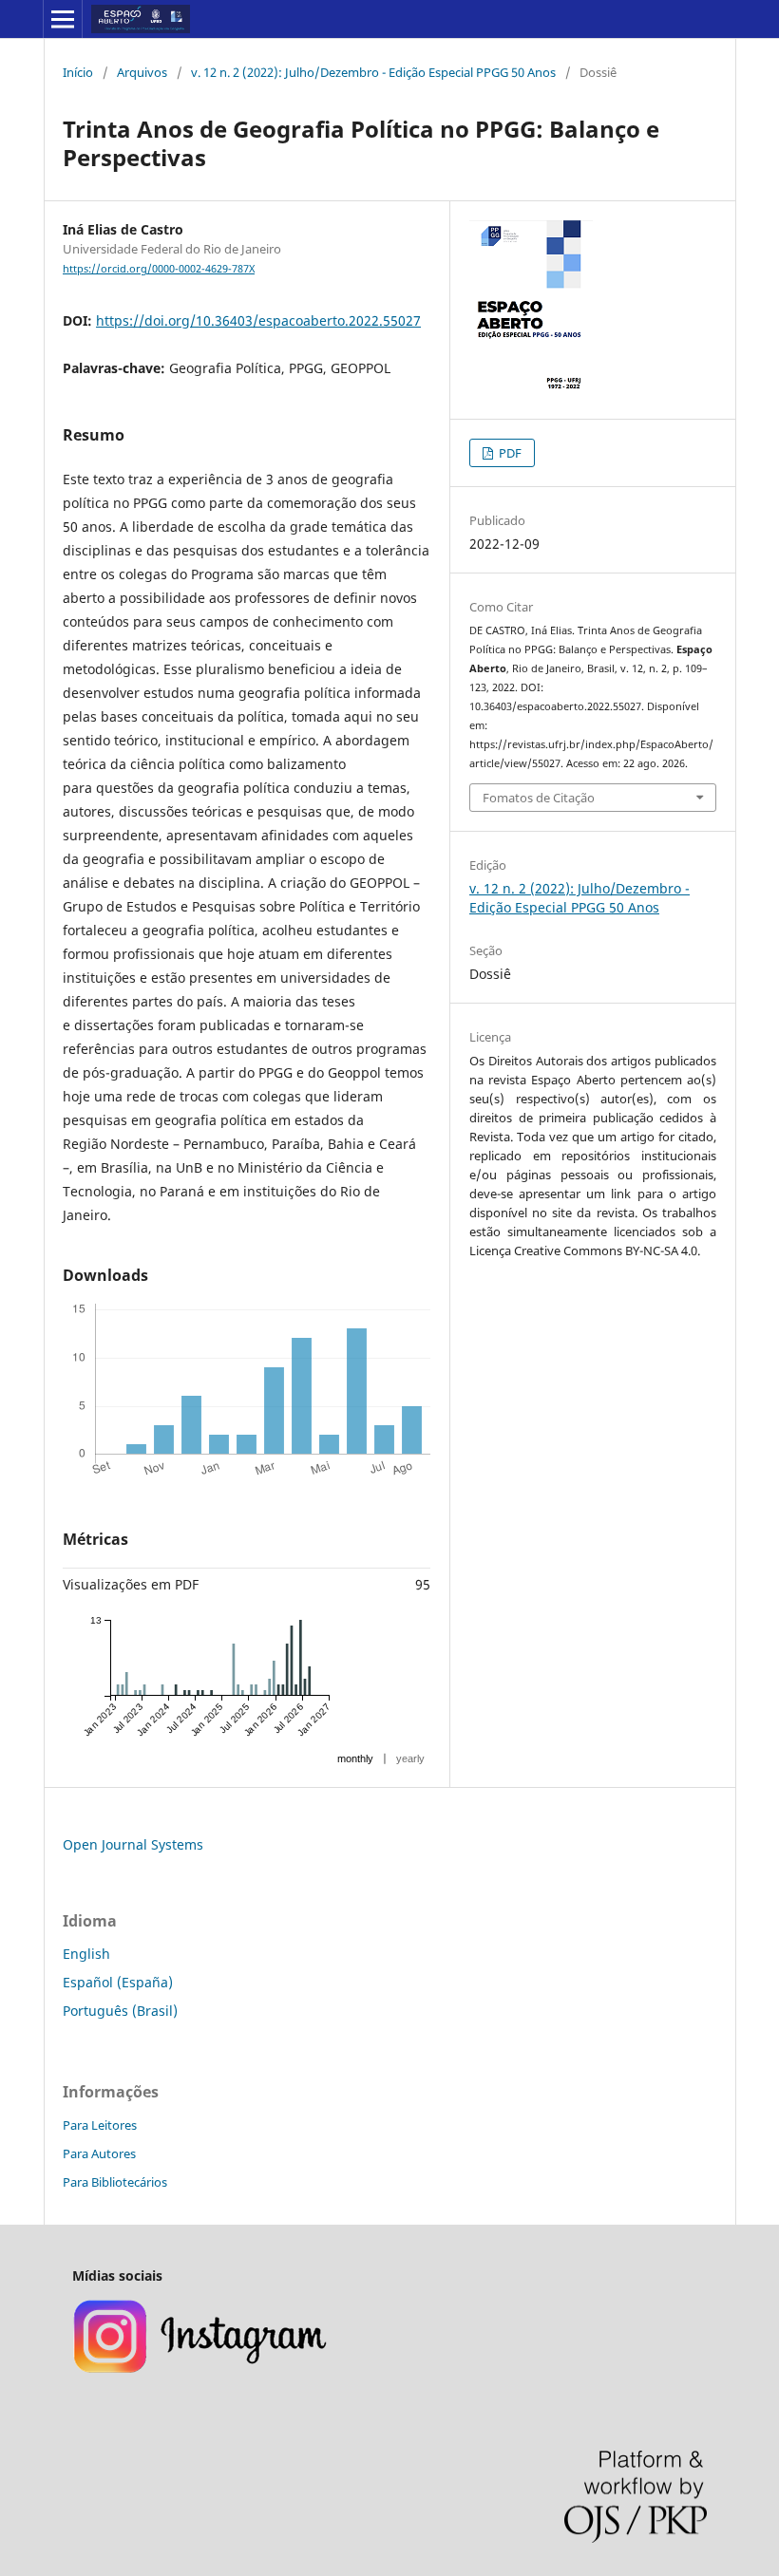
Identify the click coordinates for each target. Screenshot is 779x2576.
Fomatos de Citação (539, 798)
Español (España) (118, 1982)
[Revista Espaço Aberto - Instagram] (202, 2370)
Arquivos (142, 72)
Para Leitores (100, 2125)
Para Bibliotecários (115, 2182)
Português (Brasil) (120, 2011)
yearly (410, 1758)
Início (78, 72)
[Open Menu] (63, 19)
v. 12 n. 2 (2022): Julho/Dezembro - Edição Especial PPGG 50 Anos (373, 72)
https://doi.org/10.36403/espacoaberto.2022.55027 (258, 320)
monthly (355, 1758)
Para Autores (99, 2153)
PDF (509, 453)
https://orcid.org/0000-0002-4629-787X (159, 269)
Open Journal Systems (133, 1844)
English (86, 1954)
